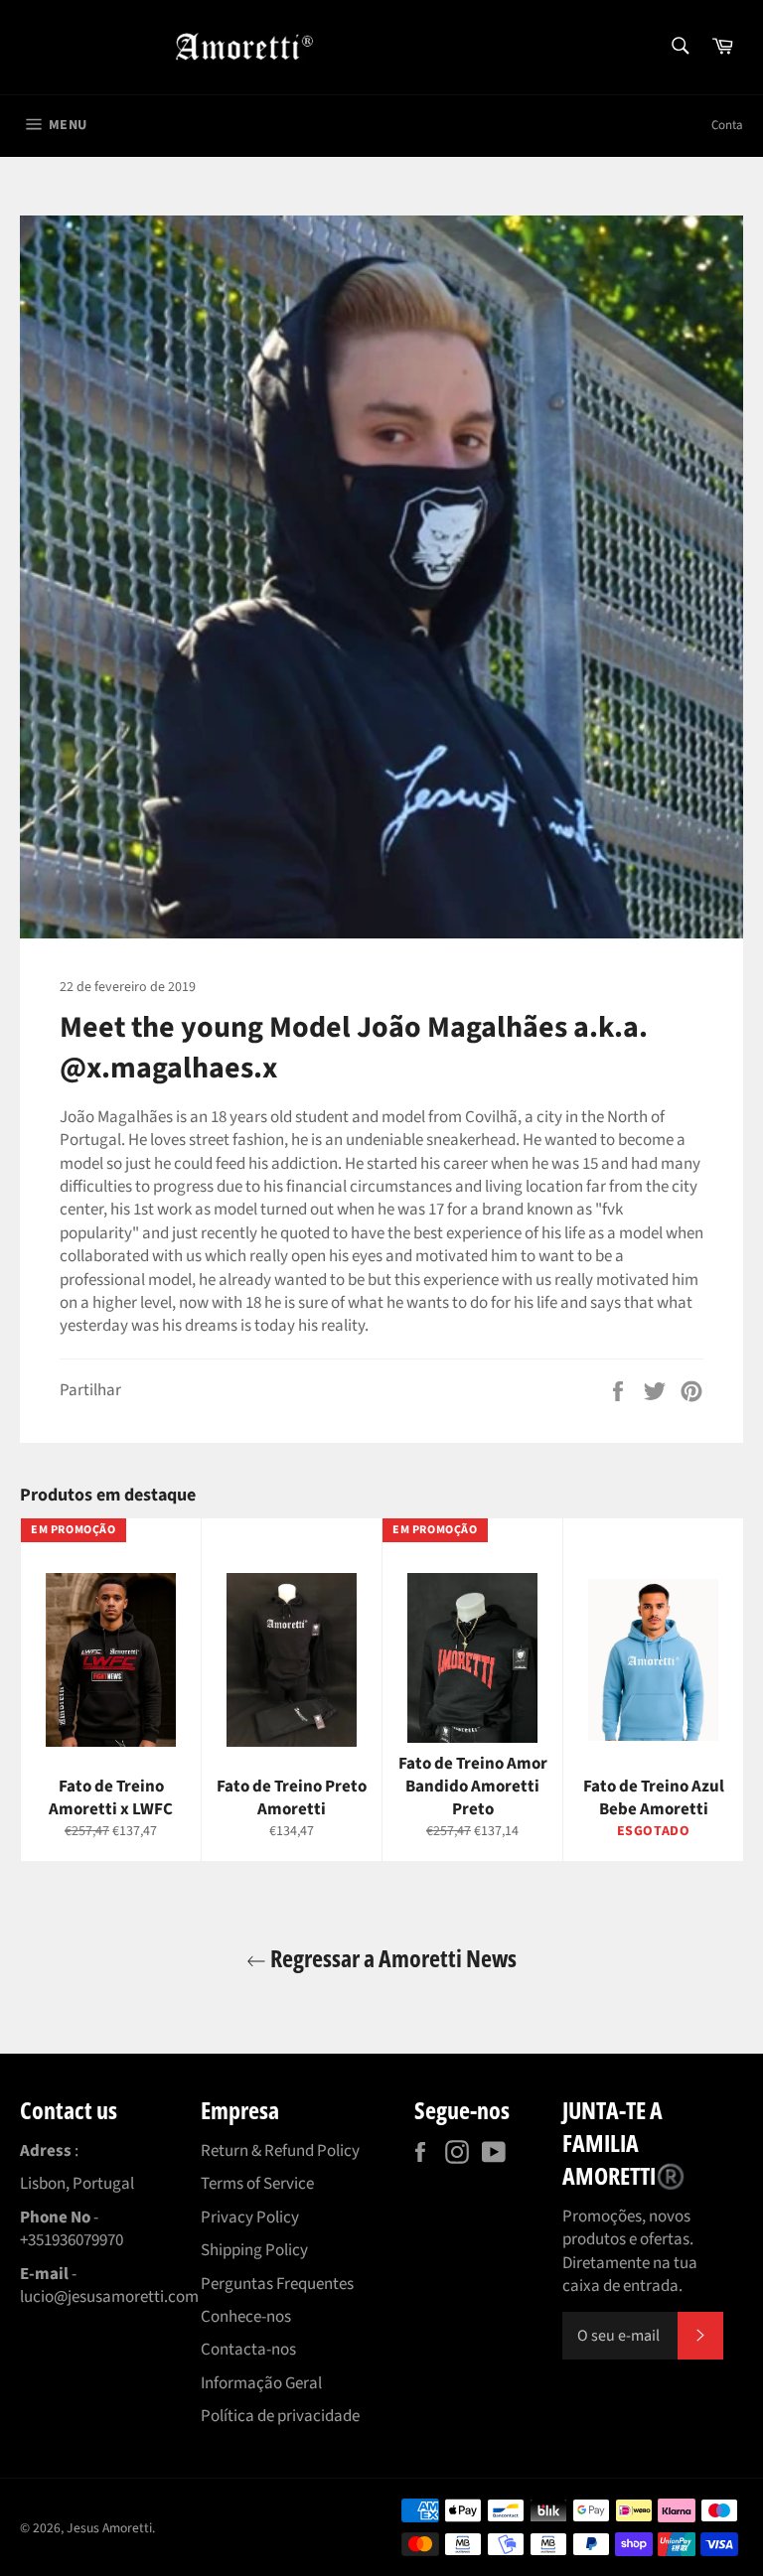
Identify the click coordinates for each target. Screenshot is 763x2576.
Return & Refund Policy (280, 2151)
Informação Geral (261, 2383)
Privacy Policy (250, 2218)
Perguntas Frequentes (277, 2284)
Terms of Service (257, 2184)
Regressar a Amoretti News (391, 1958)
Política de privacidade (280, 2416)
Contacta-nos (248, 2350)
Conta (727, 125)
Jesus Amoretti (109, 2528)
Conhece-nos (246, 2317)
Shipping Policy (254, 2250)
